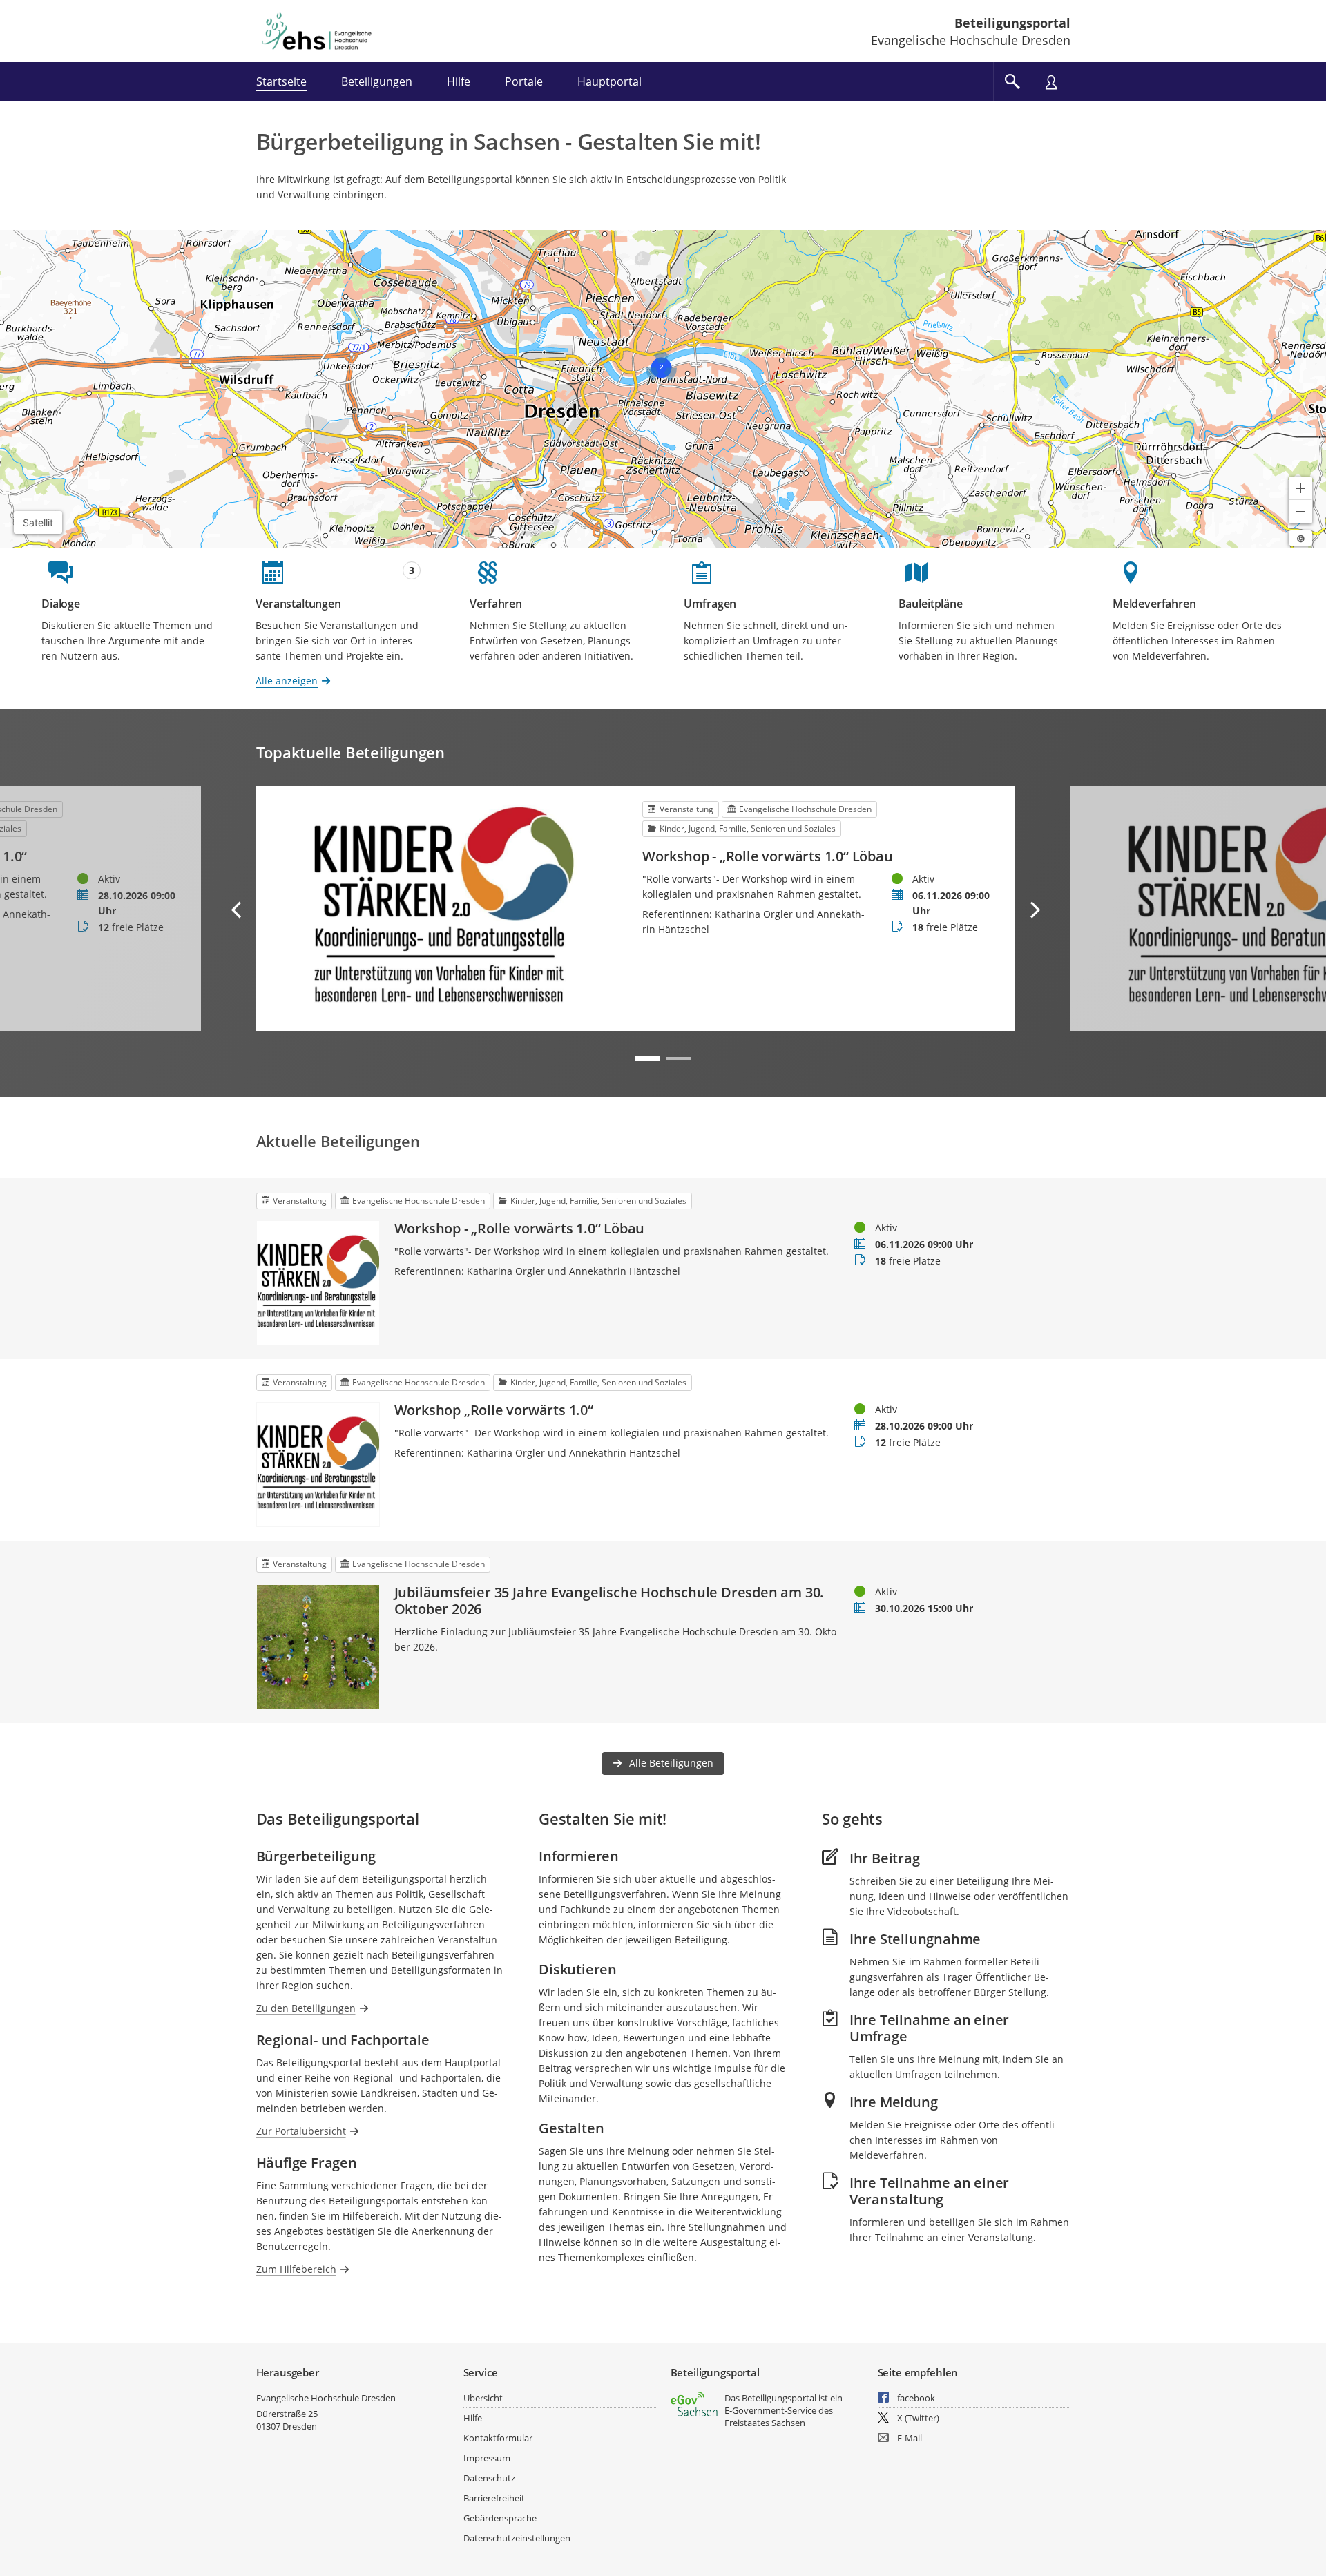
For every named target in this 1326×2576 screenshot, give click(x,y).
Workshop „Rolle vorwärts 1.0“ (494, 1410)
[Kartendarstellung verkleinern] (1300, 512)
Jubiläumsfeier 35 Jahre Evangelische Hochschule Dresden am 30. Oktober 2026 (609, 1601)
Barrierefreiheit (494, 2498)
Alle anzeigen (287, 681)
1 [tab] (647, 1059)
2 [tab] (679, 1059)
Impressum (487, 2458)
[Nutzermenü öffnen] (1051, 81)
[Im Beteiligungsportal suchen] (1012, 81)
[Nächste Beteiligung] (1035, 910)
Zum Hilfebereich (296, 2269)
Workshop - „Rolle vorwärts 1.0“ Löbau (768, 856)
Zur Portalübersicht (301, 2131)
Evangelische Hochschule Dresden (326, 2398)
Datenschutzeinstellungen (517, 2538)
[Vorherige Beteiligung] (237, 910)
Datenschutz (489, 2478)
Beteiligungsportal (1012, 23)
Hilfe (473, 2418)
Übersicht (483, 2398)
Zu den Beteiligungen (306, 2008)
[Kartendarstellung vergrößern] (1300, 488)
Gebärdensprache (500, 2518)
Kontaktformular (498, 2438)
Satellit (38, 522)
